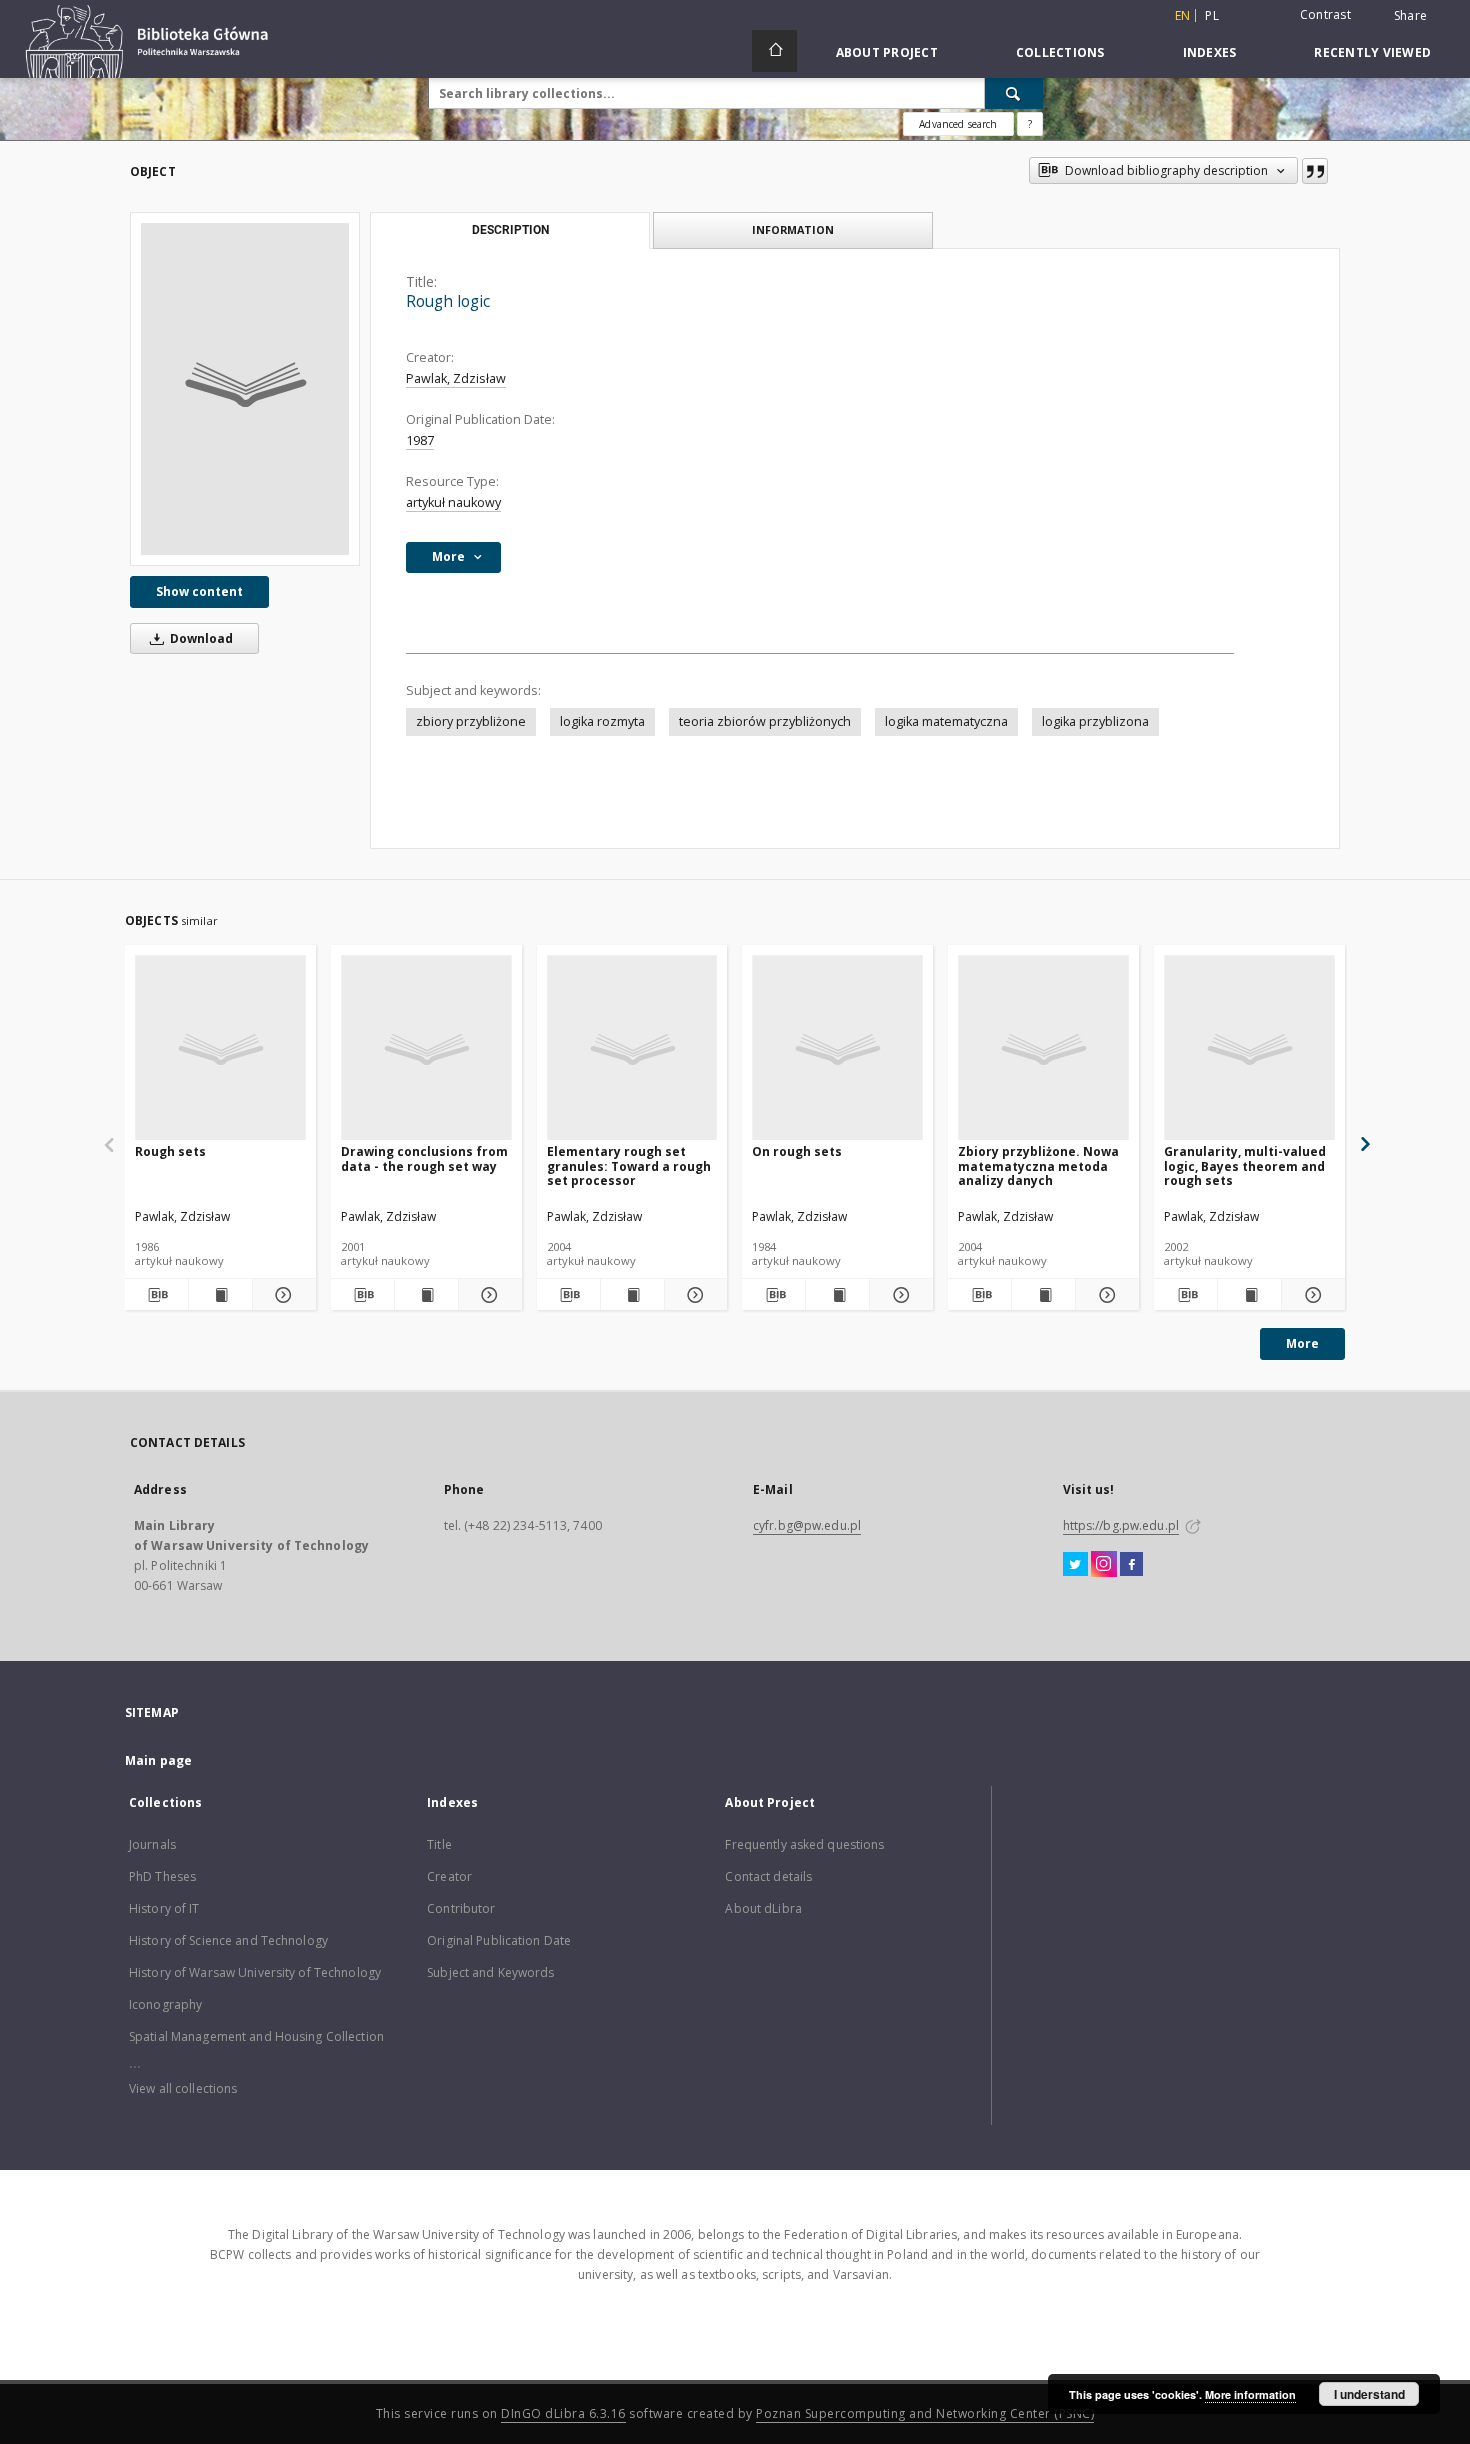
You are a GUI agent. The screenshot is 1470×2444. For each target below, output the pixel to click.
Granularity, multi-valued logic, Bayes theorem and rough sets (1245, 1165)
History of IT (164, 1908)
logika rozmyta (602, 721)
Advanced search (958, 124)
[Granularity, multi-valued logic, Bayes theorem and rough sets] (1249, 1048)
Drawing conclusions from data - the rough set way (424, 1158)
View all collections (183, 2088)
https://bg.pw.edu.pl (1121, 1525)
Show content (199, 591)
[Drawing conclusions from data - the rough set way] (426, 1048)
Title (439, 1844)
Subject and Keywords (490, 1972)
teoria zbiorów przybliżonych (765, 721)
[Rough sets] (220, 1048)
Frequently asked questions (804, 1844)
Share (1410, 16)
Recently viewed (1372, 52)
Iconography (165, 2004)
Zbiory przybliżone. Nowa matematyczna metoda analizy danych (1038, 1165)
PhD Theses (162, 1876)
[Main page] (774, 51)
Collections (1060, 52)
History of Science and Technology (228, 1940)
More (1302, 1343)
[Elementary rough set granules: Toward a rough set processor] (632, 1048)
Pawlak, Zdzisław (456, 378)
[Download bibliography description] (156, 1295)
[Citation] (1315, 171)
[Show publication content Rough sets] (220, 1295)
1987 (420, 440)
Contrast (1325, 14)
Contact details (768, 1876)
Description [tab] (510, 230)
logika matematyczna (946, 721)
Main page (158, 1760)
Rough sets (170, 1151)
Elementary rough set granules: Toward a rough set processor (629, 1165)
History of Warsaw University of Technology (255, 1972)
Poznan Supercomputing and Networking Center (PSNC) (925, 2413)
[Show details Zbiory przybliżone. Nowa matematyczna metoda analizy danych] (1104, 1295)
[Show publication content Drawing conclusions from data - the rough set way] (426, 1295)
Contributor (461, 1908)
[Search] (1014, 93)
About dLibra (763, 1908)
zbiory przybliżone (471, 721)
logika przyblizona (1095, 721)
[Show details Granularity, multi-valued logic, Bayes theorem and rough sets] (1310, 1295)
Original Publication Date (499, 1940)
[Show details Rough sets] (281, 1295)
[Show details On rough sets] (898, 1295)
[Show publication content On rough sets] (837, 1295)
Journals (152, 1844)
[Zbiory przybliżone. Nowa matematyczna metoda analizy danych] (1043, 1048)
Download (200, 638)
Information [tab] (793, 229)
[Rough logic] (245, 389)
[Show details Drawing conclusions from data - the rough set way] (487, 1295)
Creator (449, 1876)
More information (1250, 2394)
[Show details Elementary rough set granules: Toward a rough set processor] (693, 1295)
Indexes (1210, 52)
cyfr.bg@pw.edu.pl (807, 1525)
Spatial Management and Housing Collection (256, 2036)
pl (1212, 15)
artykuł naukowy (453, 502)
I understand (1369, 2394)
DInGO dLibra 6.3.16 (563, 2413)
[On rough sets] (837, 1048)
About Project (887, 52)
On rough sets (797, 1151)
